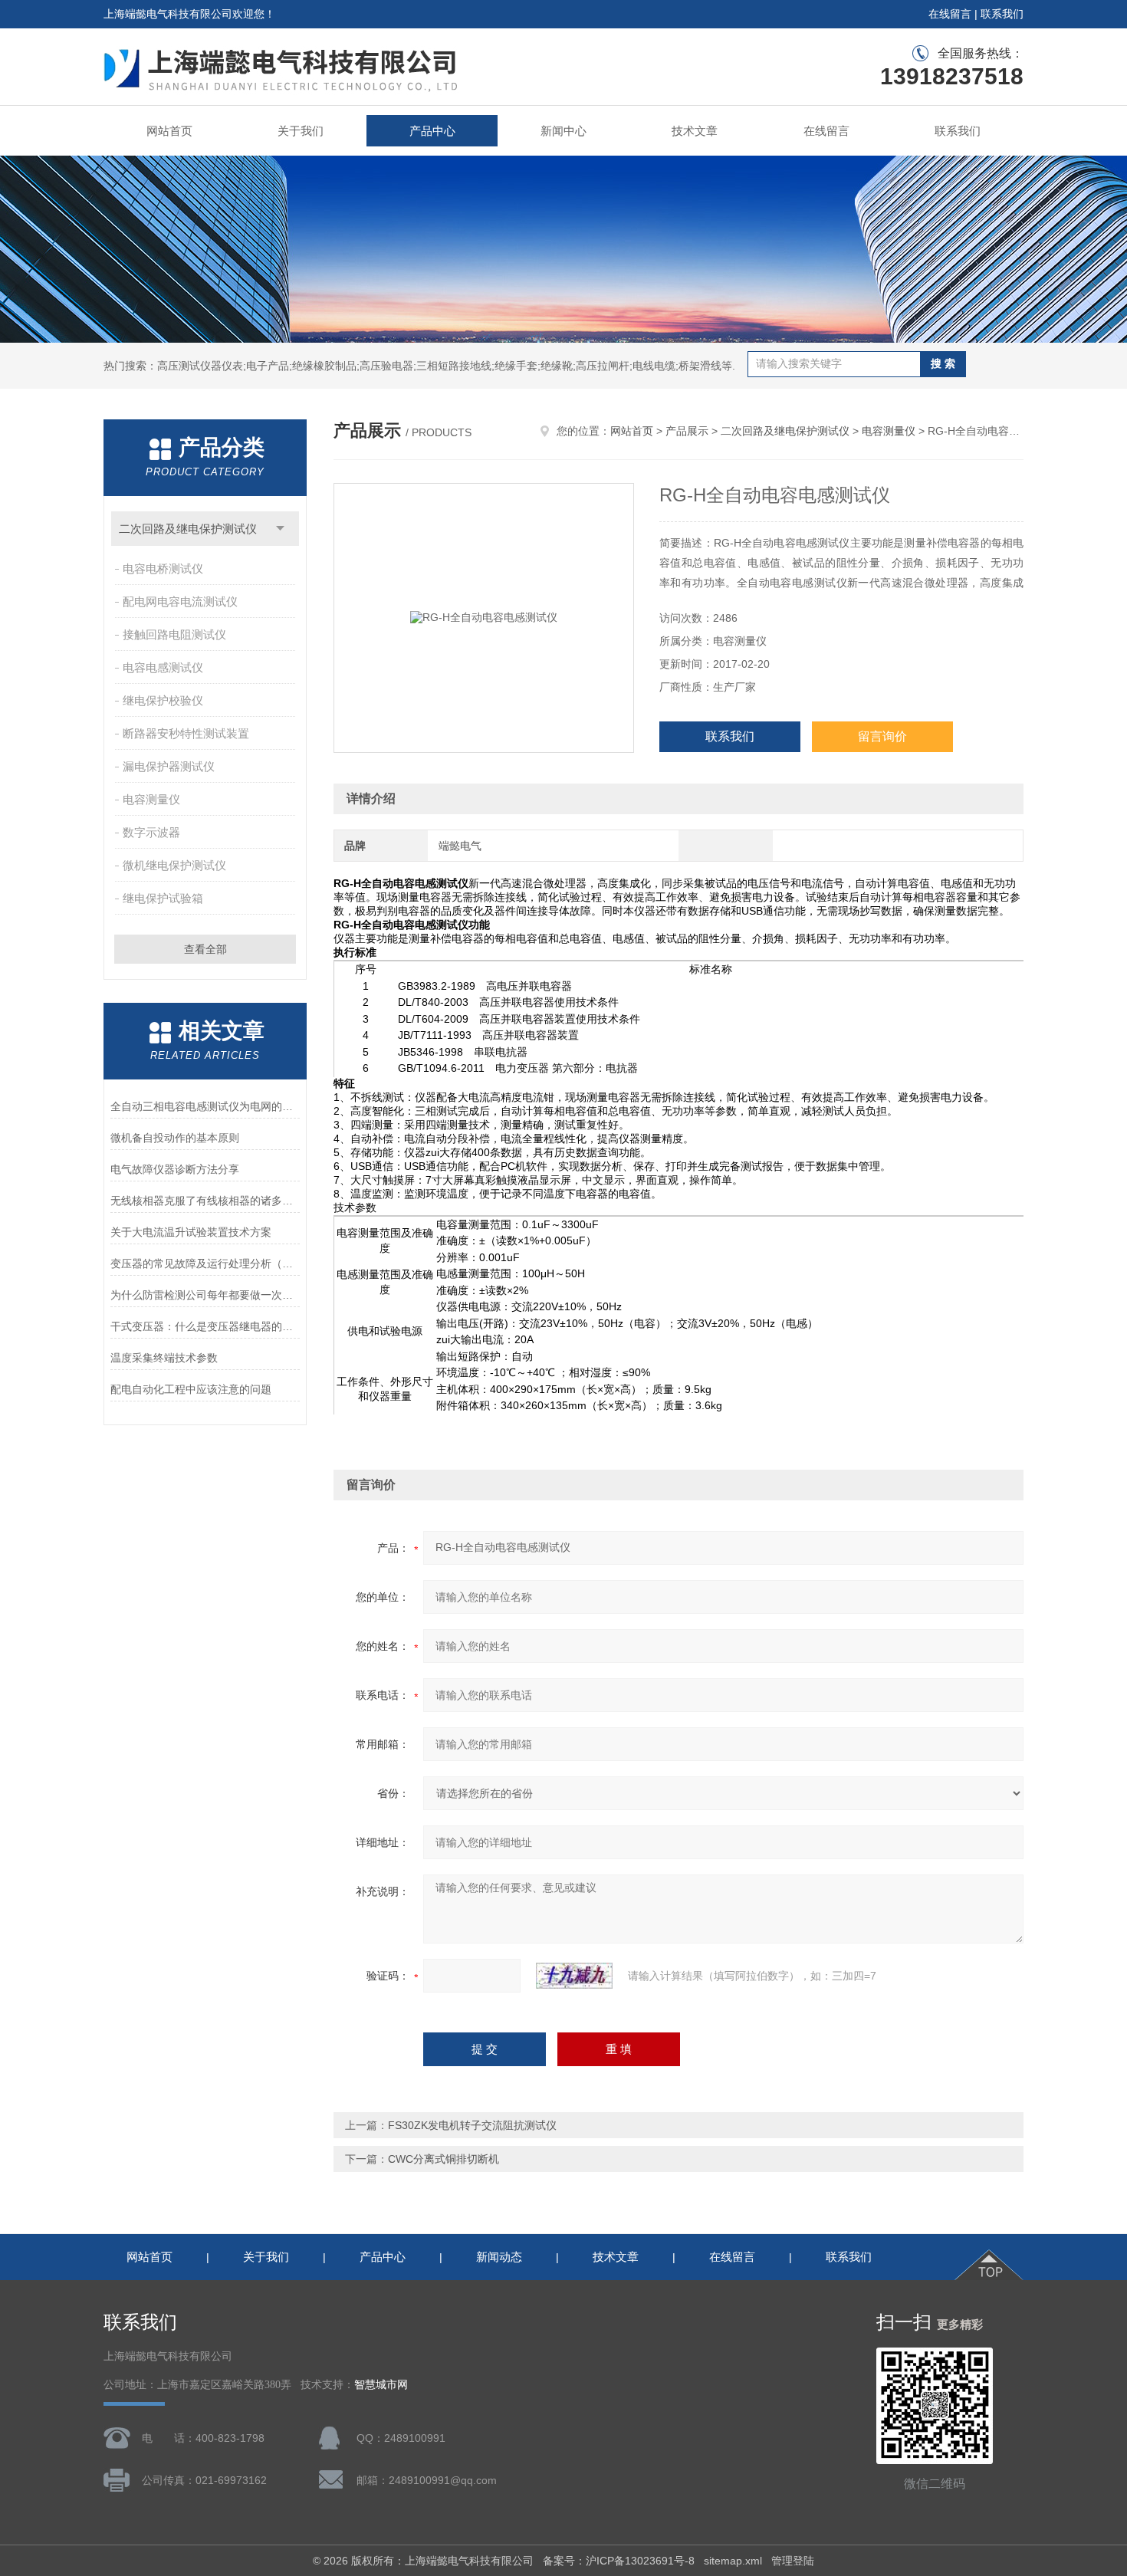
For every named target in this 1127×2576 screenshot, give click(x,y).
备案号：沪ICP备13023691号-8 (619, 2561)
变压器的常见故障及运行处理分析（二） (205, 1263)
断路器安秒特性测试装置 (186, 733)
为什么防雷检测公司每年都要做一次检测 (205, 1295)
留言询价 (882, 736)
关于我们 (301, 131)
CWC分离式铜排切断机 (444, 2159)
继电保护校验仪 (163, 700)
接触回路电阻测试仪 (174, 634)
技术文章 (695, 131)
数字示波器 (151, 832)
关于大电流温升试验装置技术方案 (191, 1232)
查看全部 (205, 949)
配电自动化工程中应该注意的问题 (191, 1389)
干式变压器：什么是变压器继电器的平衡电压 (205, 1326)
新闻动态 (499, 2257)
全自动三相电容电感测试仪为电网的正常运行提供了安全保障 (205, 1106)
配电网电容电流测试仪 (180, 601)
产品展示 (687, 431)
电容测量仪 (151, 799)
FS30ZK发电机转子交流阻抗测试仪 (472, 2125)
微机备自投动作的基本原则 (175, 1138)
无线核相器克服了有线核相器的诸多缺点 (205, 1201)
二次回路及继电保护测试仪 (188, 529)
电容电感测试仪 (163, 667)
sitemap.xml (733, 2561)
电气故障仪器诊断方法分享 (175, 1169)
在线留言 (950, 14)
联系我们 (1002, 14)
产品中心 (432, 131)
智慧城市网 (381, 2385)
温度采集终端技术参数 (164, 1358)
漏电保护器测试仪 (169, 766)
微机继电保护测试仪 (174, 865)
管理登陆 (793, 2561)
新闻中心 (563, 131)
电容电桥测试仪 (163, 568)
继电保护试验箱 (163, 898)
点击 (280, 529)
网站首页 (169, 131)
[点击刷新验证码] (574, 1976)
